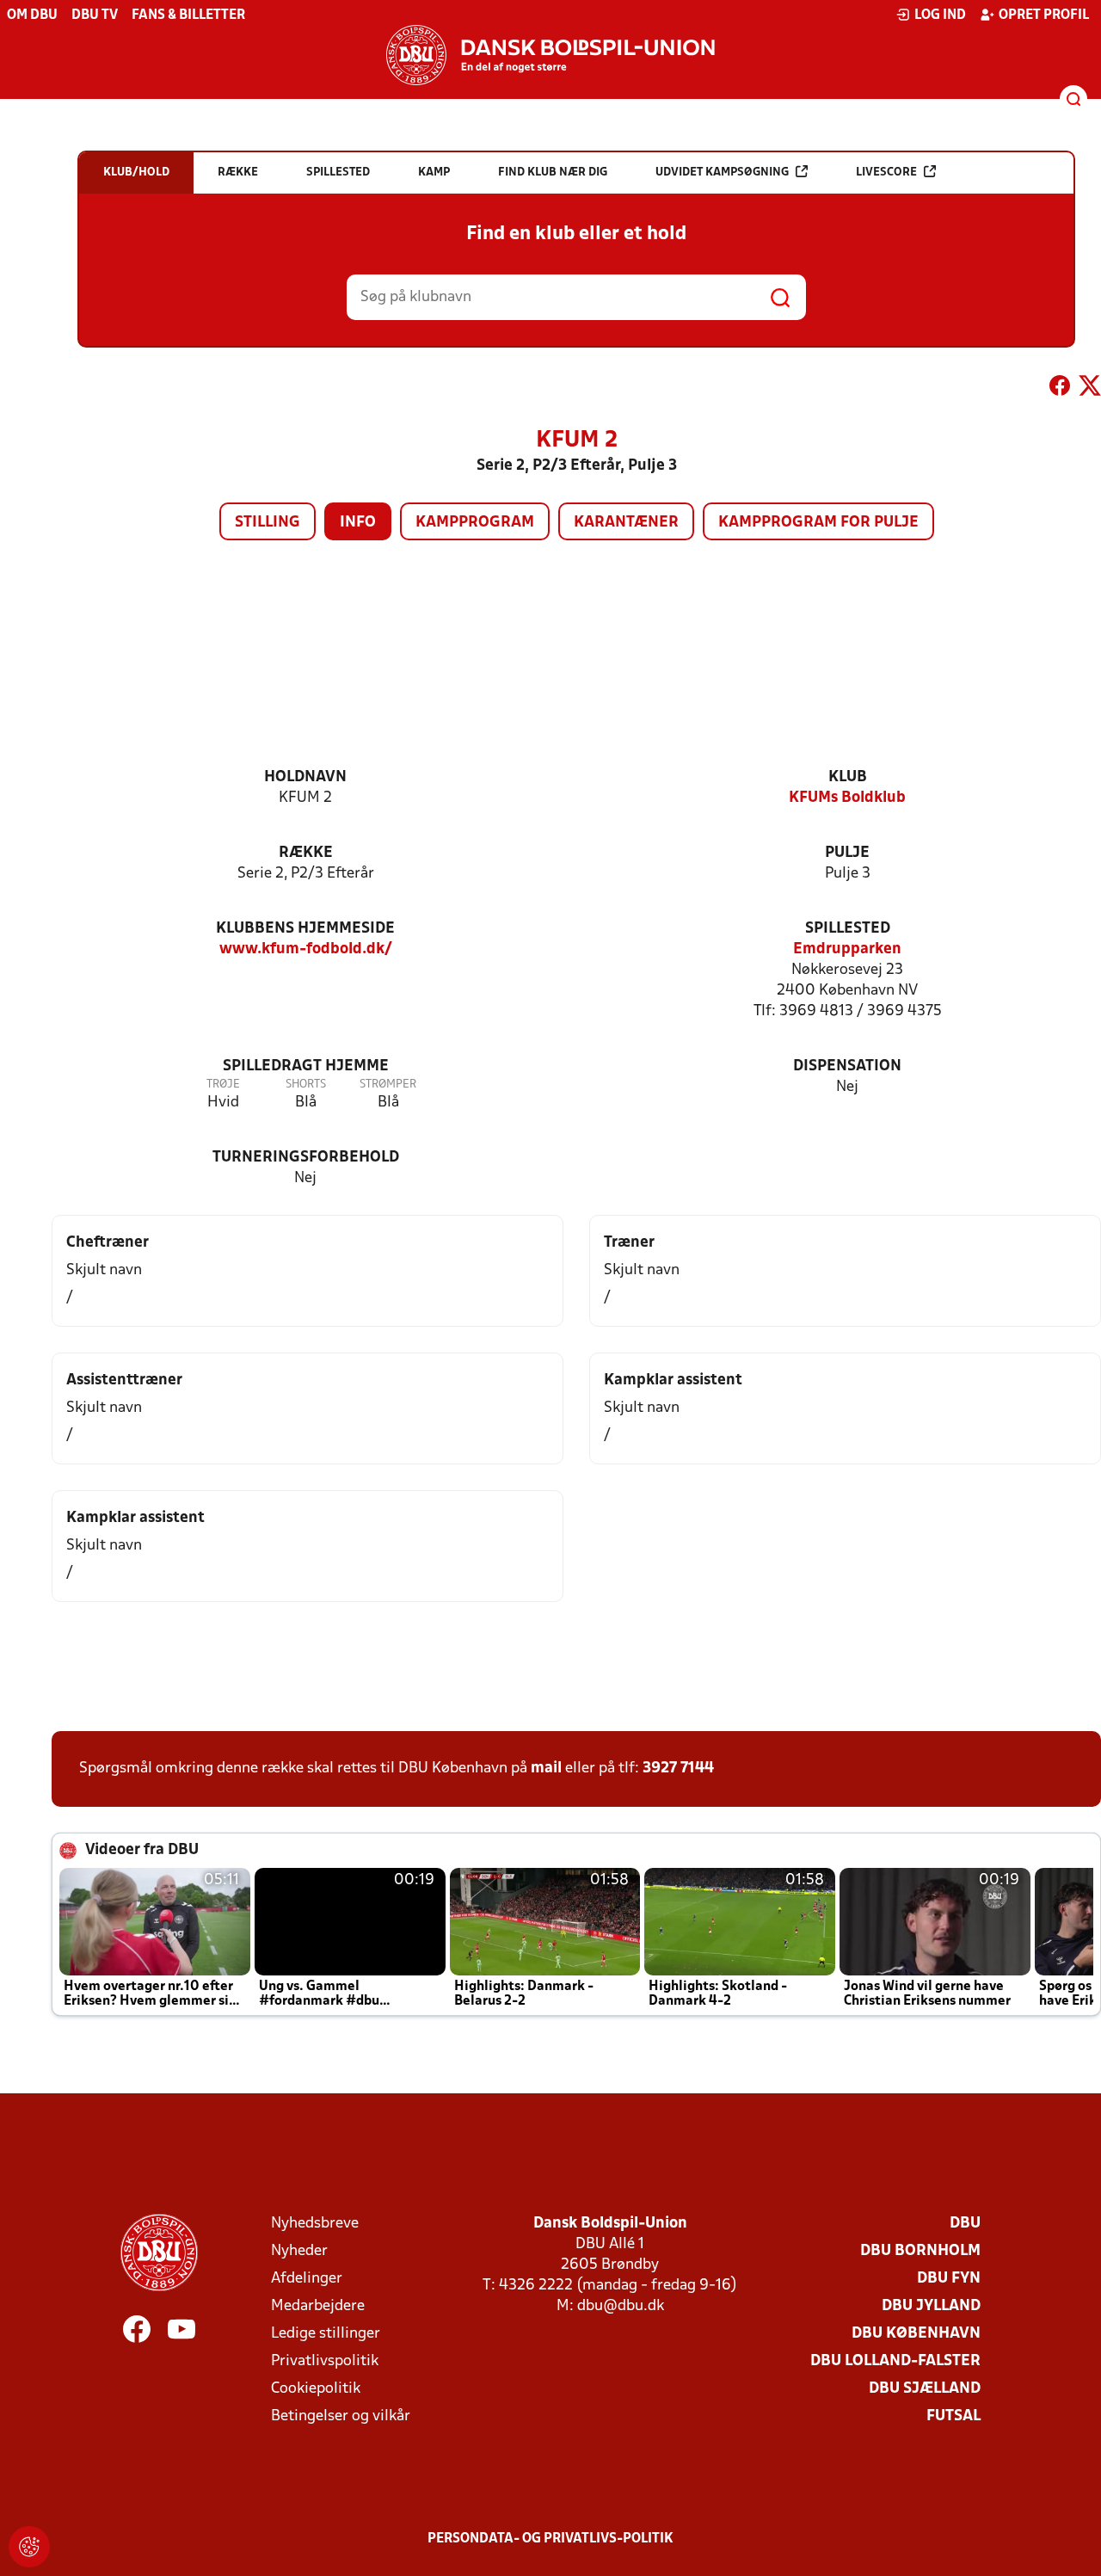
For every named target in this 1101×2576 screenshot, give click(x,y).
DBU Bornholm (920, 2251)
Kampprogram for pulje (818, 523)
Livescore (886, 173)
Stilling (268, 523)
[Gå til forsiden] (550, 55)
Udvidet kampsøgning (722, 173)
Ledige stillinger (326, 2334)
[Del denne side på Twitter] (1090, 389)
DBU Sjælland (925, 2389)
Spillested (848, 929)
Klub (848, 777)
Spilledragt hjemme (306, 1066)
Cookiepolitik (316, 2389)
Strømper (388, 1085)
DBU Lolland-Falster (895, 2361)
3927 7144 (678, 1769)
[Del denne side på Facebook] (1060, 389)
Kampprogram (475, 523)
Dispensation (847, 1066)
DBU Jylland (931, 2306)
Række (306, 853)
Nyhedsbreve (315, 2224)
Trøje (223, 1085)
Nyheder (299, 2251)
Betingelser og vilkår (341, 2416)
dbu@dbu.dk (621, 2306)
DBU (965, 2224)
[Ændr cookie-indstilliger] (29, 2547)
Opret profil (1044, 15)
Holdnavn (305, 777)
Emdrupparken (847, 949)
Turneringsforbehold (306, 1158)
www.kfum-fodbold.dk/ (306, 949)
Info (358, 523)
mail (546, 1769)
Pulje (847, 853)
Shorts (306, 1085)
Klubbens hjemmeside (305, 929)
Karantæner (626, 523)
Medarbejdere (318, 2306)
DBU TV (95, 15)
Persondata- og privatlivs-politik (550, 2539)
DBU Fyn (949, 2279)
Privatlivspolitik (325, 2361)
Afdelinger (307, 2279)
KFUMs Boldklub (847, 798)
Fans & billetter (188, 15)
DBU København (916, 2334)
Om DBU (32, 15)
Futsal (953, 2416)
